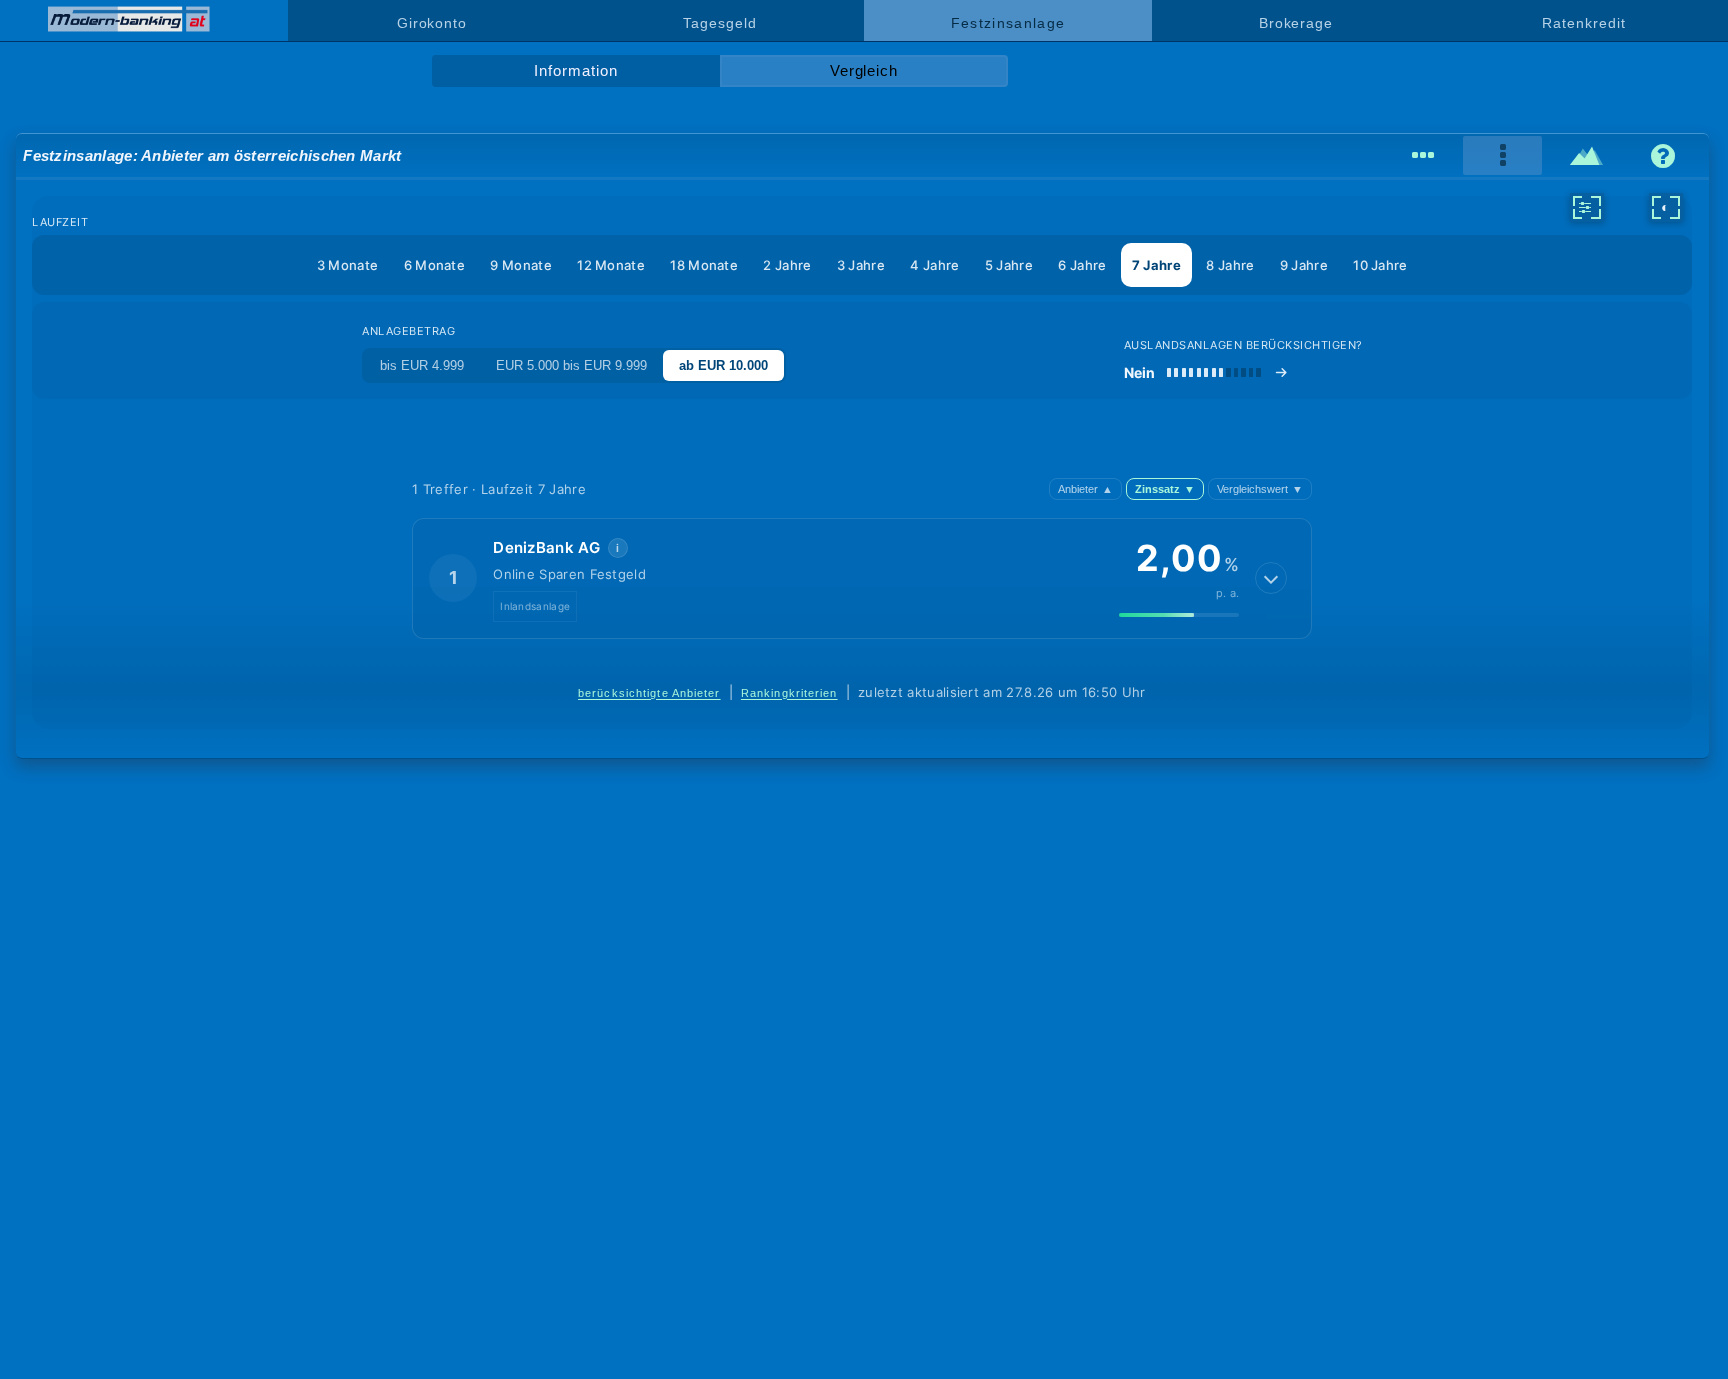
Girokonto (432, 23)
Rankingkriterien (789, 693)
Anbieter (1085, 489)
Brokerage (1296, 23)
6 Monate (434, 265)
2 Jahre (787, 265)
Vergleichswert (1260, 489)
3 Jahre (861, 265)
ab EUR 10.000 (723, 365)
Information (575, 71)
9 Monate (520, 265)
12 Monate (611, 265)
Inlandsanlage (535, 606)
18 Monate (704, 265)
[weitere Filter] (1587, 207)
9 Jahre (1304, 265)
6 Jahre (1082, 265)
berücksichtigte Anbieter (649, 693)
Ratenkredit (1583, 23)
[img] (1179, 615)
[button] (862, 578)
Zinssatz (1165, 489)
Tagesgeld (719, 23)
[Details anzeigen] (1271, 578)
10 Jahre (1380, 265)
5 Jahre (1009, 265)
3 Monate (347, 265)
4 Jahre (934, 265)
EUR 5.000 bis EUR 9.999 (571, 365)
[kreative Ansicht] (1587, 156)
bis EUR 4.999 (422, 365)
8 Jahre (1230, 265)
